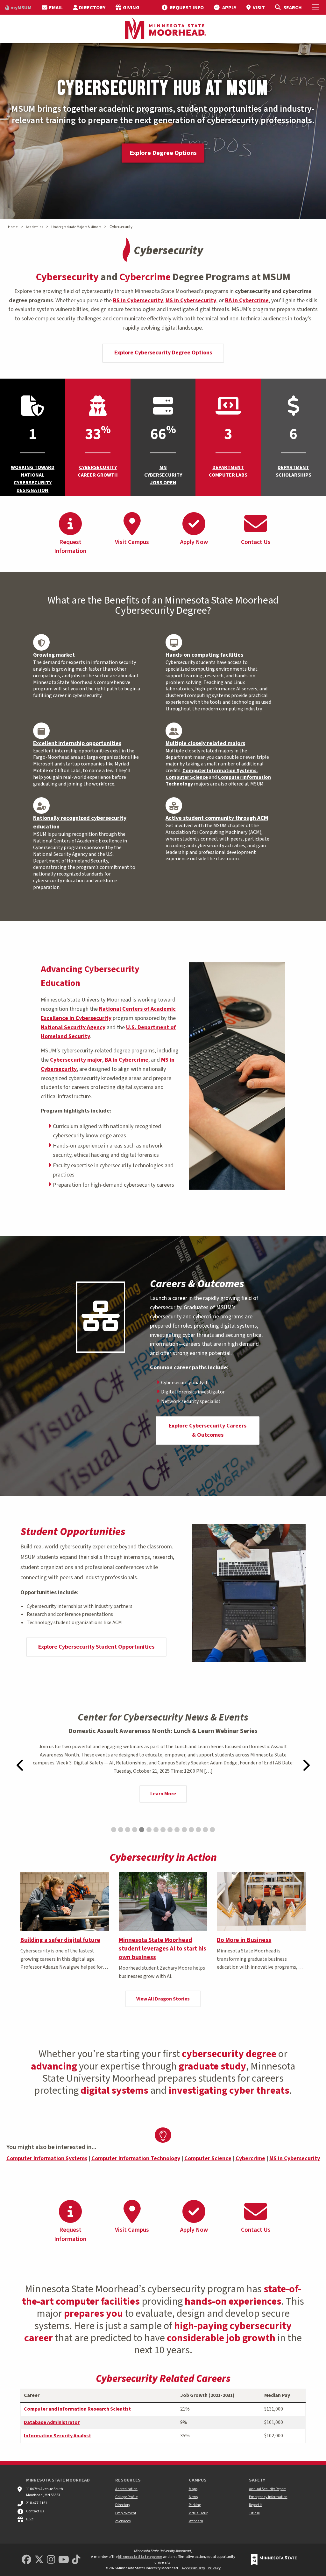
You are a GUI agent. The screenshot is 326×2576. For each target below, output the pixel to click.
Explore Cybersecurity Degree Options (163, 353)
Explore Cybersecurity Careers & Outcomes (208, 1430)
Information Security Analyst (57, 2436)
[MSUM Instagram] (51, 2560)
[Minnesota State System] (274, 2560)
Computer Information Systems (220, 771)
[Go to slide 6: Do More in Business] (149, 1830)
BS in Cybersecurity (138, 300)
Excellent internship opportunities (77, 743)
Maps (193, 2489)
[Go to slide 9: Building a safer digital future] (170, 1830)
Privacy (214, 2568)
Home (13, 227)
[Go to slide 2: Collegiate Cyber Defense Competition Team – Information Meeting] (121, 1830)
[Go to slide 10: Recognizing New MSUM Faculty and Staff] (177, 1830)
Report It (255, 2505)
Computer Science (187, 777)
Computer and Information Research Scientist (77, 2409)
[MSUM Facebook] (26, 2560)
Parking (195, 2505)
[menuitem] (18, 7)
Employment (126, 2513)
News (193, 2497)
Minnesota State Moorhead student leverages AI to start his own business (163, 1949)
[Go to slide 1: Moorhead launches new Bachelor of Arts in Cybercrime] (114, 1830)
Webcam (196, 2521)
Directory (123, 2505)
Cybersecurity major (76, 1060)
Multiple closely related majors (205, 743)
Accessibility (193, 2568)
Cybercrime (250, 2158)
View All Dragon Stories (163, 1999)
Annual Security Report (267, 2489)
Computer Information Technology (218, 781)
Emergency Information (268, 2497)
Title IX (254, 2513)
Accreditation (126, 2489)
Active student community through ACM (217, 818)
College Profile (126, 2497)
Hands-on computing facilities (204, 655)
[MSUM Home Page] (163, 29)
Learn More (163, 1794)
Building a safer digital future (60, 1940)
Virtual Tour (198, 2513)
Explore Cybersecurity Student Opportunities (96, 1647)
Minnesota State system (140, 2557)
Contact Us (35, 2511)
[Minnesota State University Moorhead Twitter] (39, 2560)
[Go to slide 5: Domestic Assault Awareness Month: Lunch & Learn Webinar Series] (142, 1830)
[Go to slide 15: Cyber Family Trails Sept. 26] (212, 1830)
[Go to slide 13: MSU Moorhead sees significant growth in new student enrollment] (198, 1830)
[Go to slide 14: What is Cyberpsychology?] (205, 1830)
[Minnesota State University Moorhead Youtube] (64, 2560)
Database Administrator (52, 2422)
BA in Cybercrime (247, 300)
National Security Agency (73, 1027)
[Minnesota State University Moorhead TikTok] (76, 2560)
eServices (123, 2521)
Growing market (54, 655)
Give (30, 2519)
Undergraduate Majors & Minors (76, 227)
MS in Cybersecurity (191, 300)
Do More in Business (244, 1940)
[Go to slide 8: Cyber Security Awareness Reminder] (163, 1830)
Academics (34, 227)
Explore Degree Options (163, 153)
